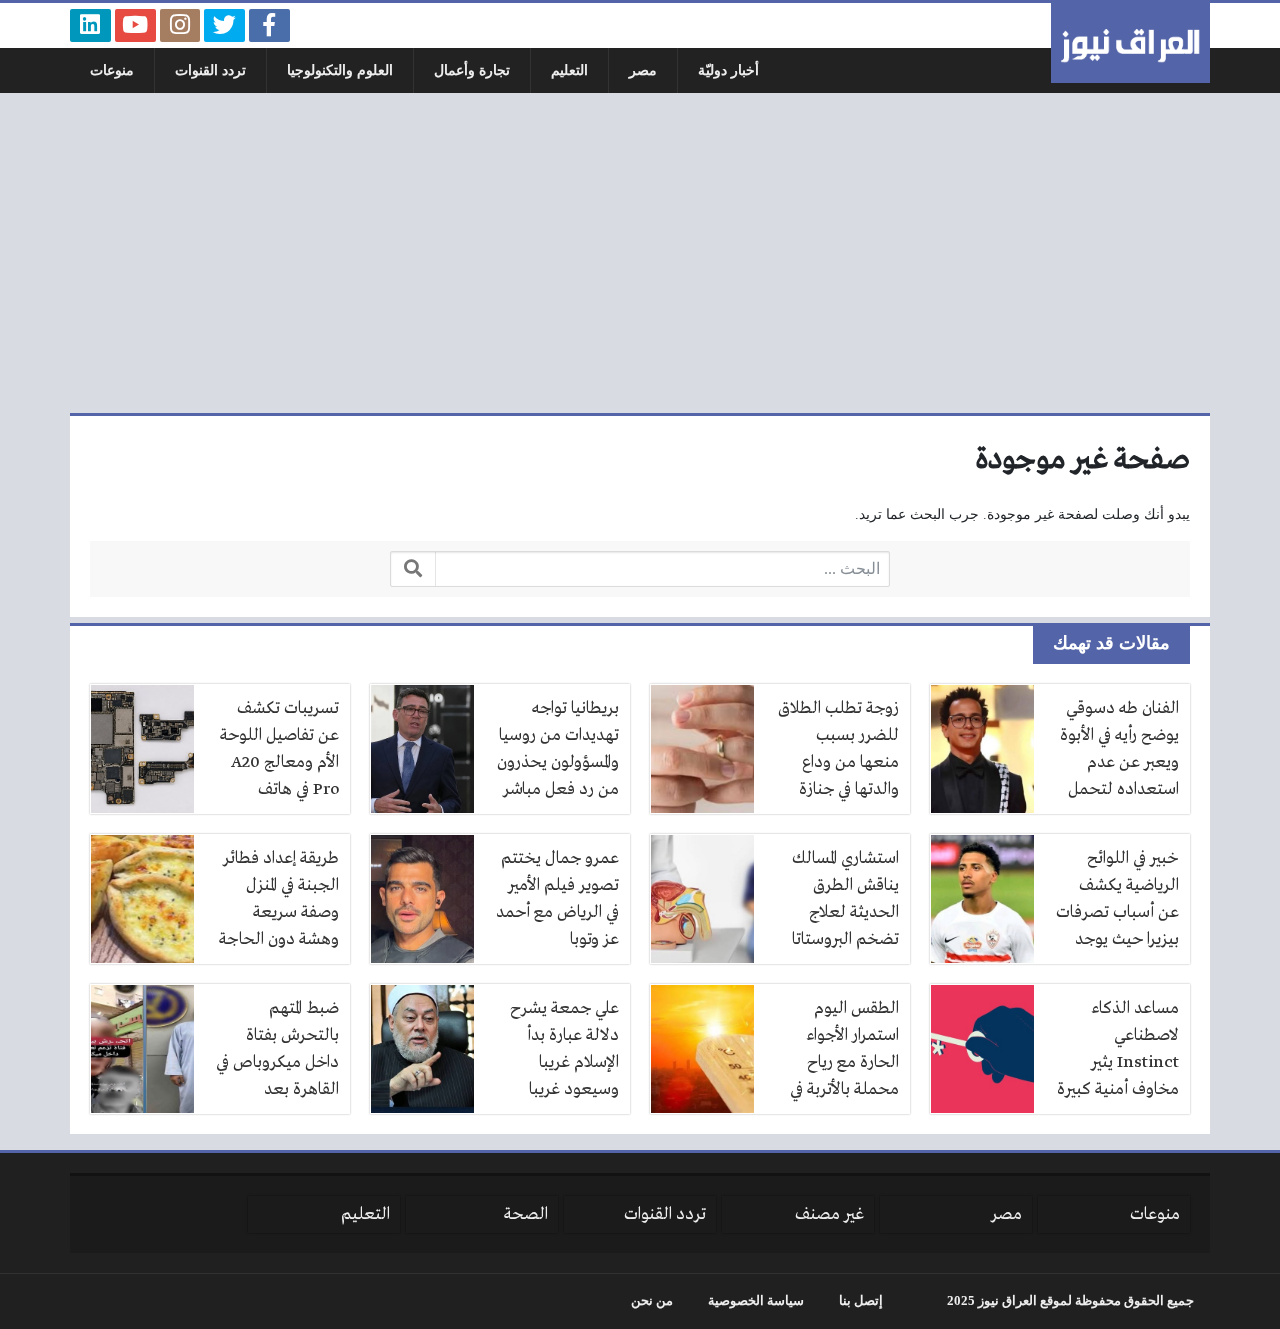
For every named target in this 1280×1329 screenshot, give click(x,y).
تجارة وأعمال (472, 70)
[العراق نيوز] (1130, 43)
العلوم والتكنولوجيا (340, 70)
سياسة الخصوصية (756, 1301)
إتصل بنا (861, 1301)
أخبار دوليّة (728, 70)
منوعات (112, 70)
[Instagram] (180, 25)
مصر (643, 70)
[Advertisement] (640, 253)
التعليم (569, 70)
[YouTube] (135, 25)
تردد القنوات (210, 70)
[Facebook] (269, 25)
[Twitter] (224, 25)
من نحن (652, 1301)
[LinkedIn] (90, 25)
